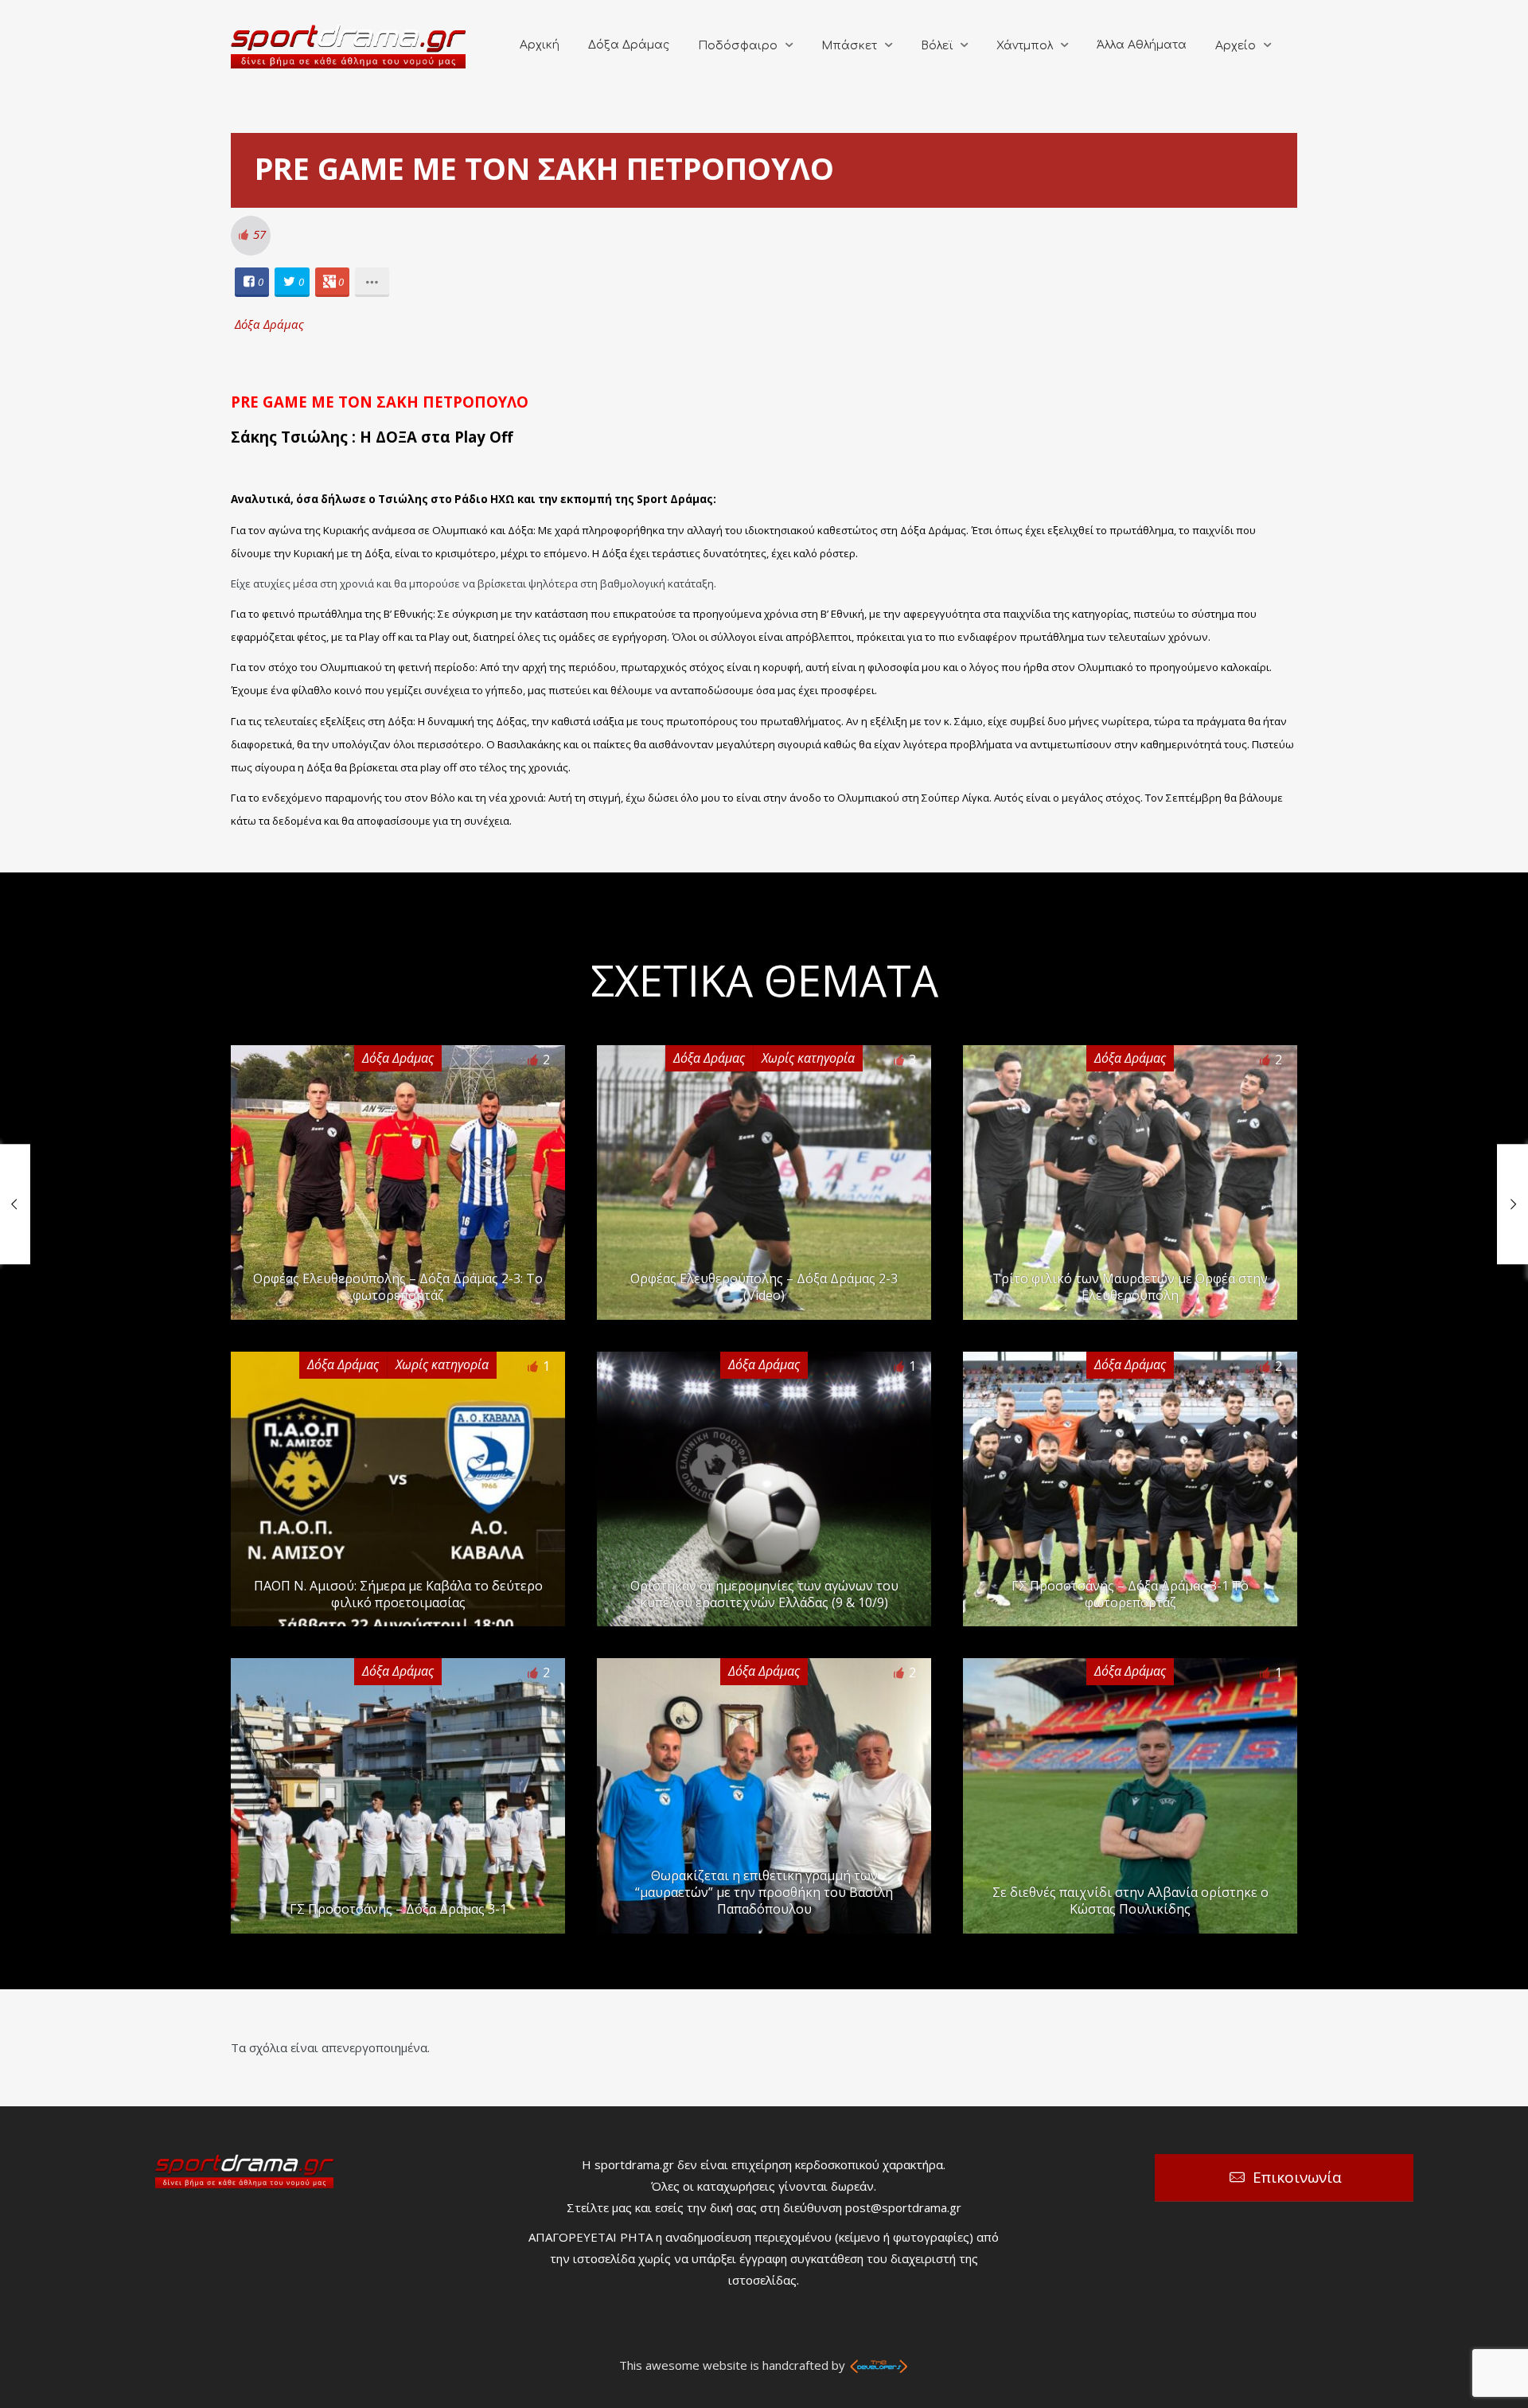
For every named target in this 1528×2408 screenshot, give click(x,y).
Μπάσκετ (849, 46)
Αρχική (540, 45)
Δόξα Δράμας (629, 45)
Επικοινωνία (1297, 2177)
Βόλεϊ (937, 46)
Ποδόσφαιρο (738, 46)
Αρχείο (1236, 46)
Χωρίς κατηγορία (808, 1058)
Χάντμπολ (1025, 46)
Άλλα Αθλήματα (1142, 45)
